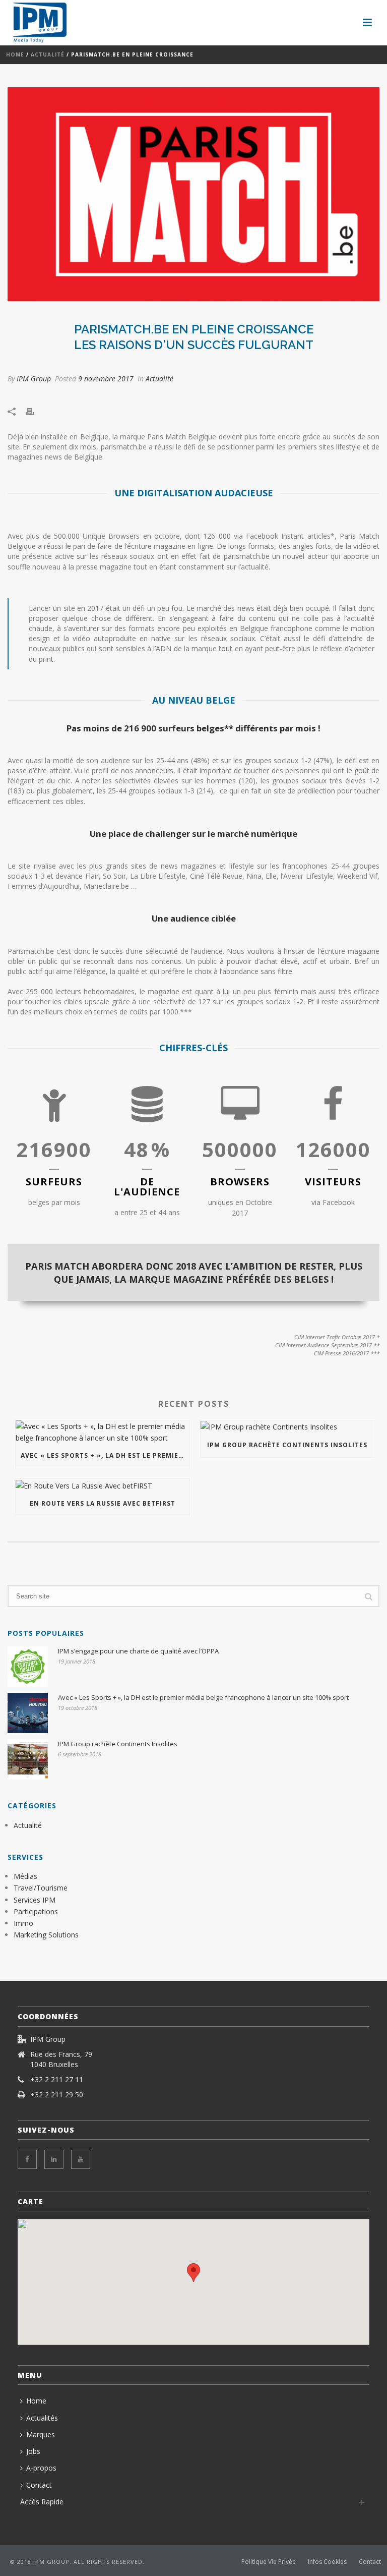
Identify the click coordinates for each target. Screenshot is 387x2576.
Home (15, 54)
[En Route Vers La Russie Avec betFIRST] (103, 1485)
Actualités (42, 2418)
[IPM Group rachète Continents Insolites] (287, 1427)
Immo (23, 1923)
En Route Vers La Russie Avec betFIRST (103, 1503)
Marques (41, 2435)
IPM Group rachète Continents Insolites (287, 1445)
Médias (25, 1876)
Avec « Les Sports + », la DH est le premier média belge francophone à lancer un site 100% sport (105, 1455)
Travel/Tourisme (41, 1888)
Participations (36, 1911)
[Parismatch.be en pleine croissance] (193, 194)
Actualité (48, 54)
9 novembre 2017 (106, 379)
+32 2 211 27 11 (57, 2080)
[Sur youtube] (81, 2159)
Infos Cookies (327, 2562)
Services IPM (35, 1900)
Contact (39, 2485)
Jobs (33, 2451)
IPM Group (34, 379)
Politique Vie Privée (269, 2562)
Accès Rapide (42, 2502)
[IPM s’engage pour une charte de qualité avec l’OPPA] (28, 1667)
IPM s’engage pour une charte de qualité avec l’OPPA (138, 1651)
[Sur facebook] (27, 2159)
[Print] (35, 410)
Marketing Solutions (46, 1935)
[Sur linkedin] (54, 2159)
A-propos (41, 2468)
